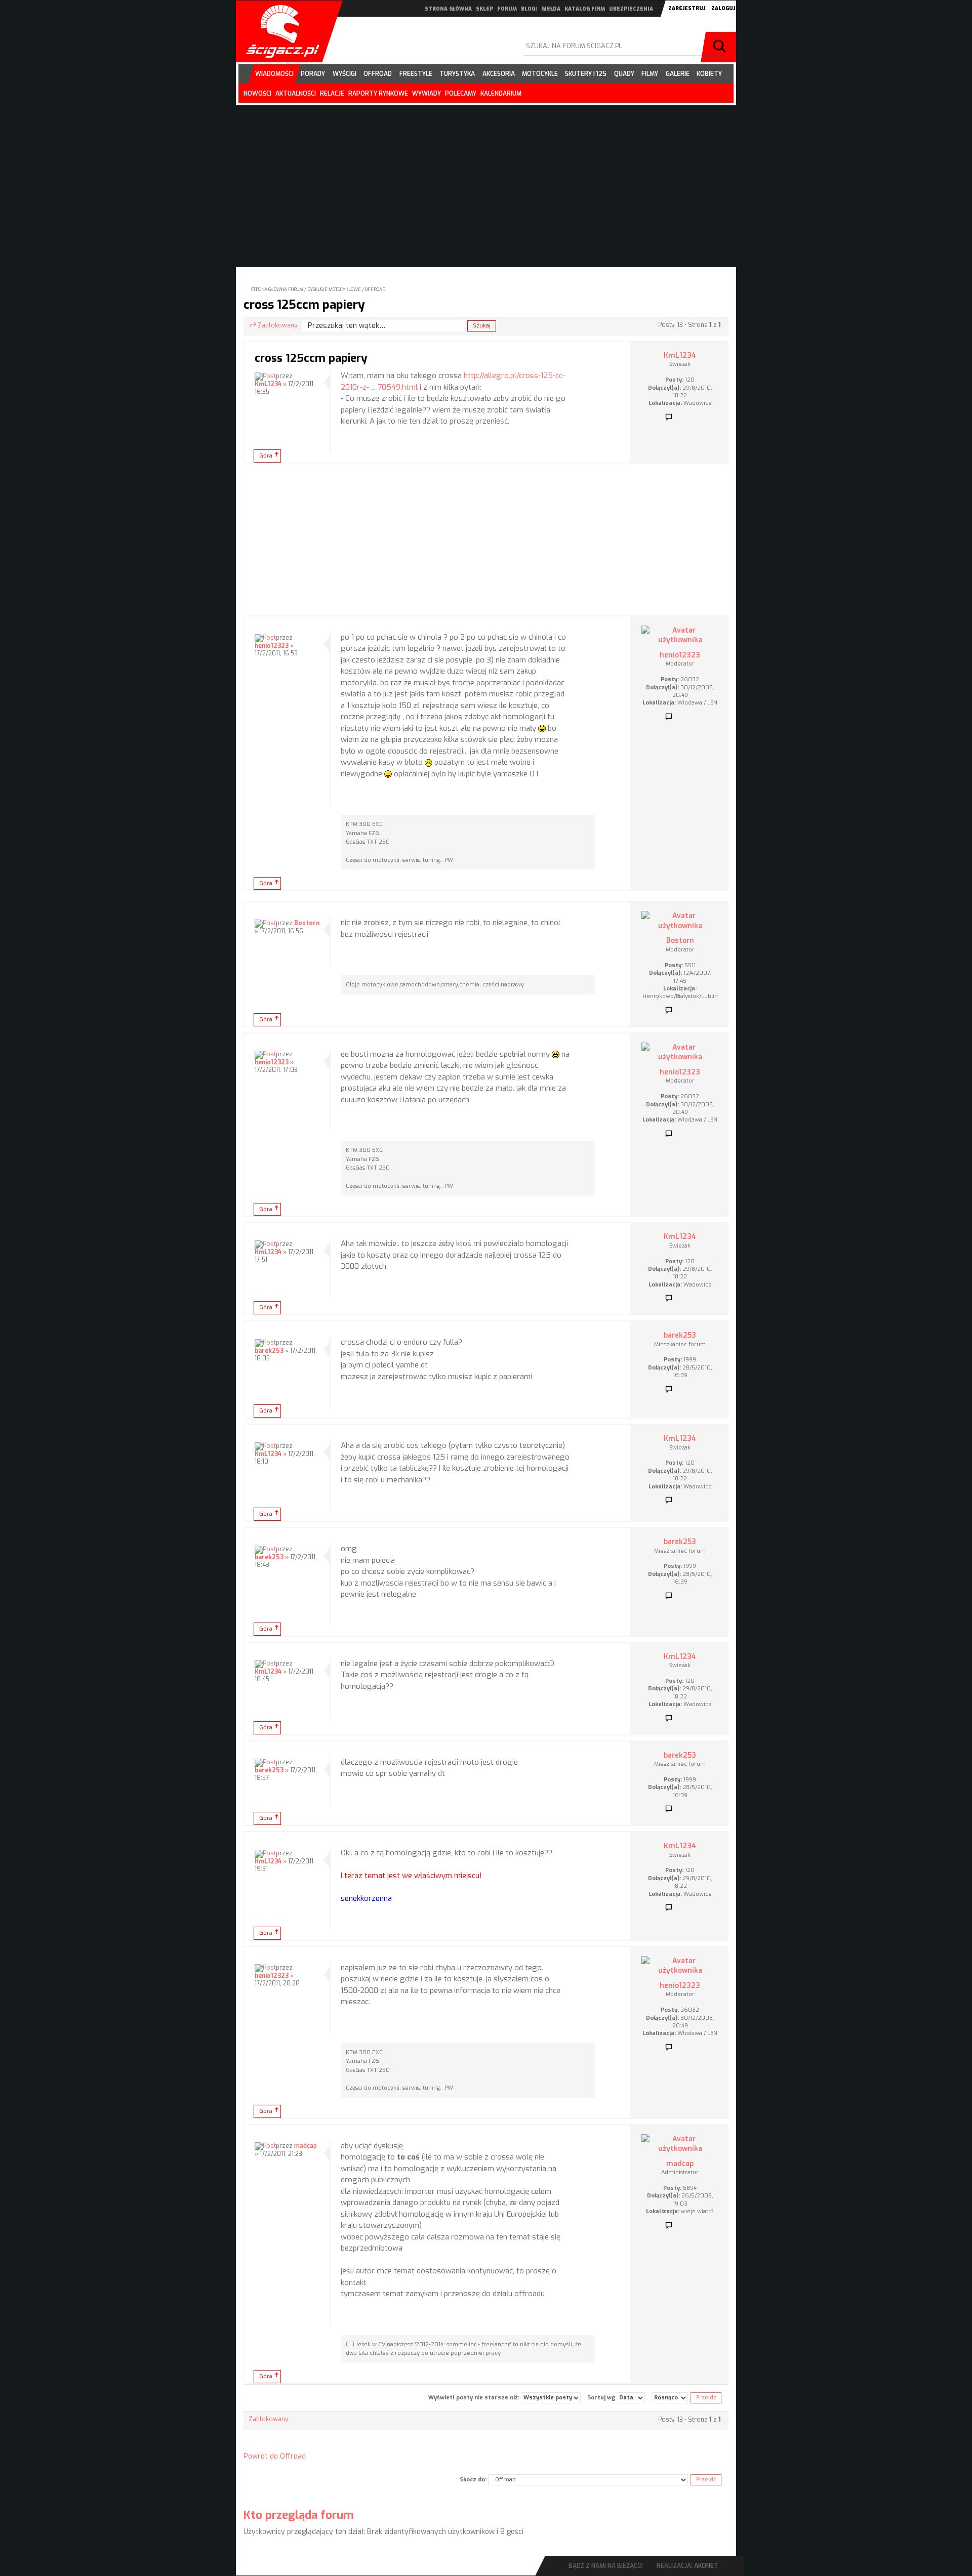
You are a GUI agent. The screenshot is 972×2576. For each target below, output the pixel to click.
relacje (332, 94)
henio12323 (272, 646)
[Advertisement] (486, 539)
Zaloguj (723, 8)
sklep (484, 9)
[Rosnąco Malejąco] (670, 2398)
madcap (306, 2146)
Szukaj (721, 47)
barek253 (269, 1351)
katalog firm (585, 9)
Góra (266, 456)
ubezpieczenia (631, 9)
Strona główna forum (277, 289)
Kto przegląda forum (299, 2515)
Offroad (375, 289)
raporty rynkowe (378, 94)
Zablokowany (277, 325)
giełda (551, 9)
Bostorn (307, 923)
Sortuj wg (602, 2398)
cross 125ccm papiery (304, 305)
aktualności (296, 94)
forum (507, 9)
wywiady (427, 94)
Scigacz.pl (279, 31)
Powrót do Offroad (275, 2456)
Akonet (706, 2566)
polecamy (461, 94)
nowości (257, 94)
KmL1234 (268, 384)
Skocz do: (473, 2480)
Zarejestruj (687, 8)
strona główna (448, 9)
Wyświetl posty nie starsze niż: (475, 2398)
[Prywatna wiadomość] (669, 418)
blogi (529, 9)
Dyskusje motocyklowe (334, 289)
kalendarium (501, 94)
